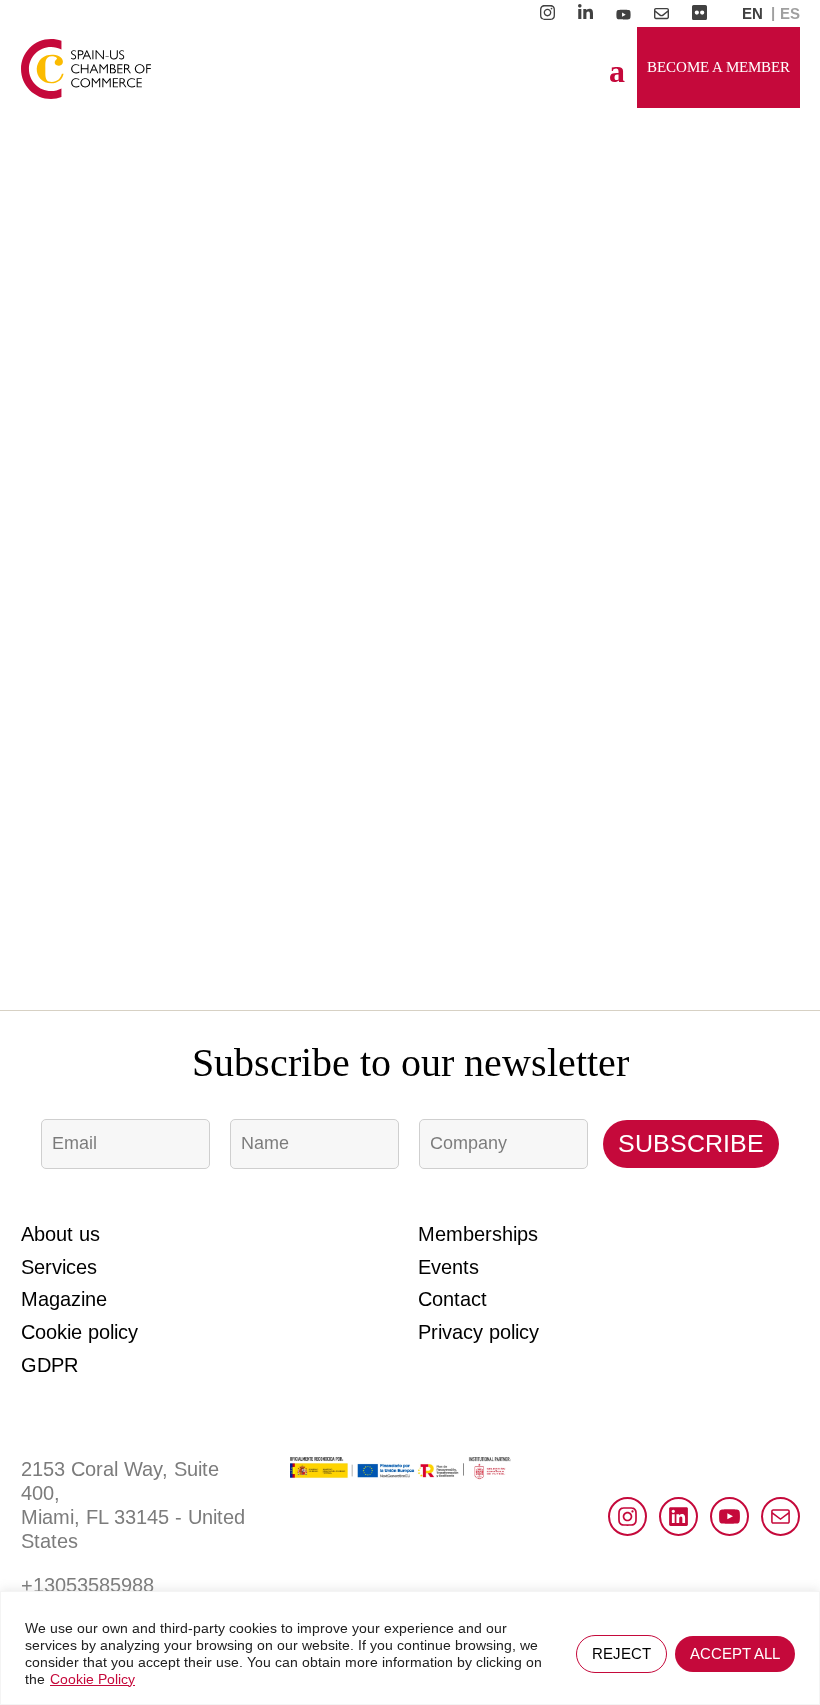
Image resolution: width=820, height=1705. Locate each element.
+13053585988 (87, 1585)
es (790, 14)
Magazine (64, 1299)
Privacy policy (478, 1332)
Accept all (735, 1653)
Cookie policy (79, 1332)
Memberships (478, 1234)
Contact (452, 1299)
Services (59, 1267)
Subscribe (691, 1143)
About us (60, 1234)
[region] (410, 1648)
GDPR (49, 1365)
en (752, 14)
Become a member (718, 67)
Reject (621, 1653)
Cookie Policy (92, 1679)
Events (448, 1267)
